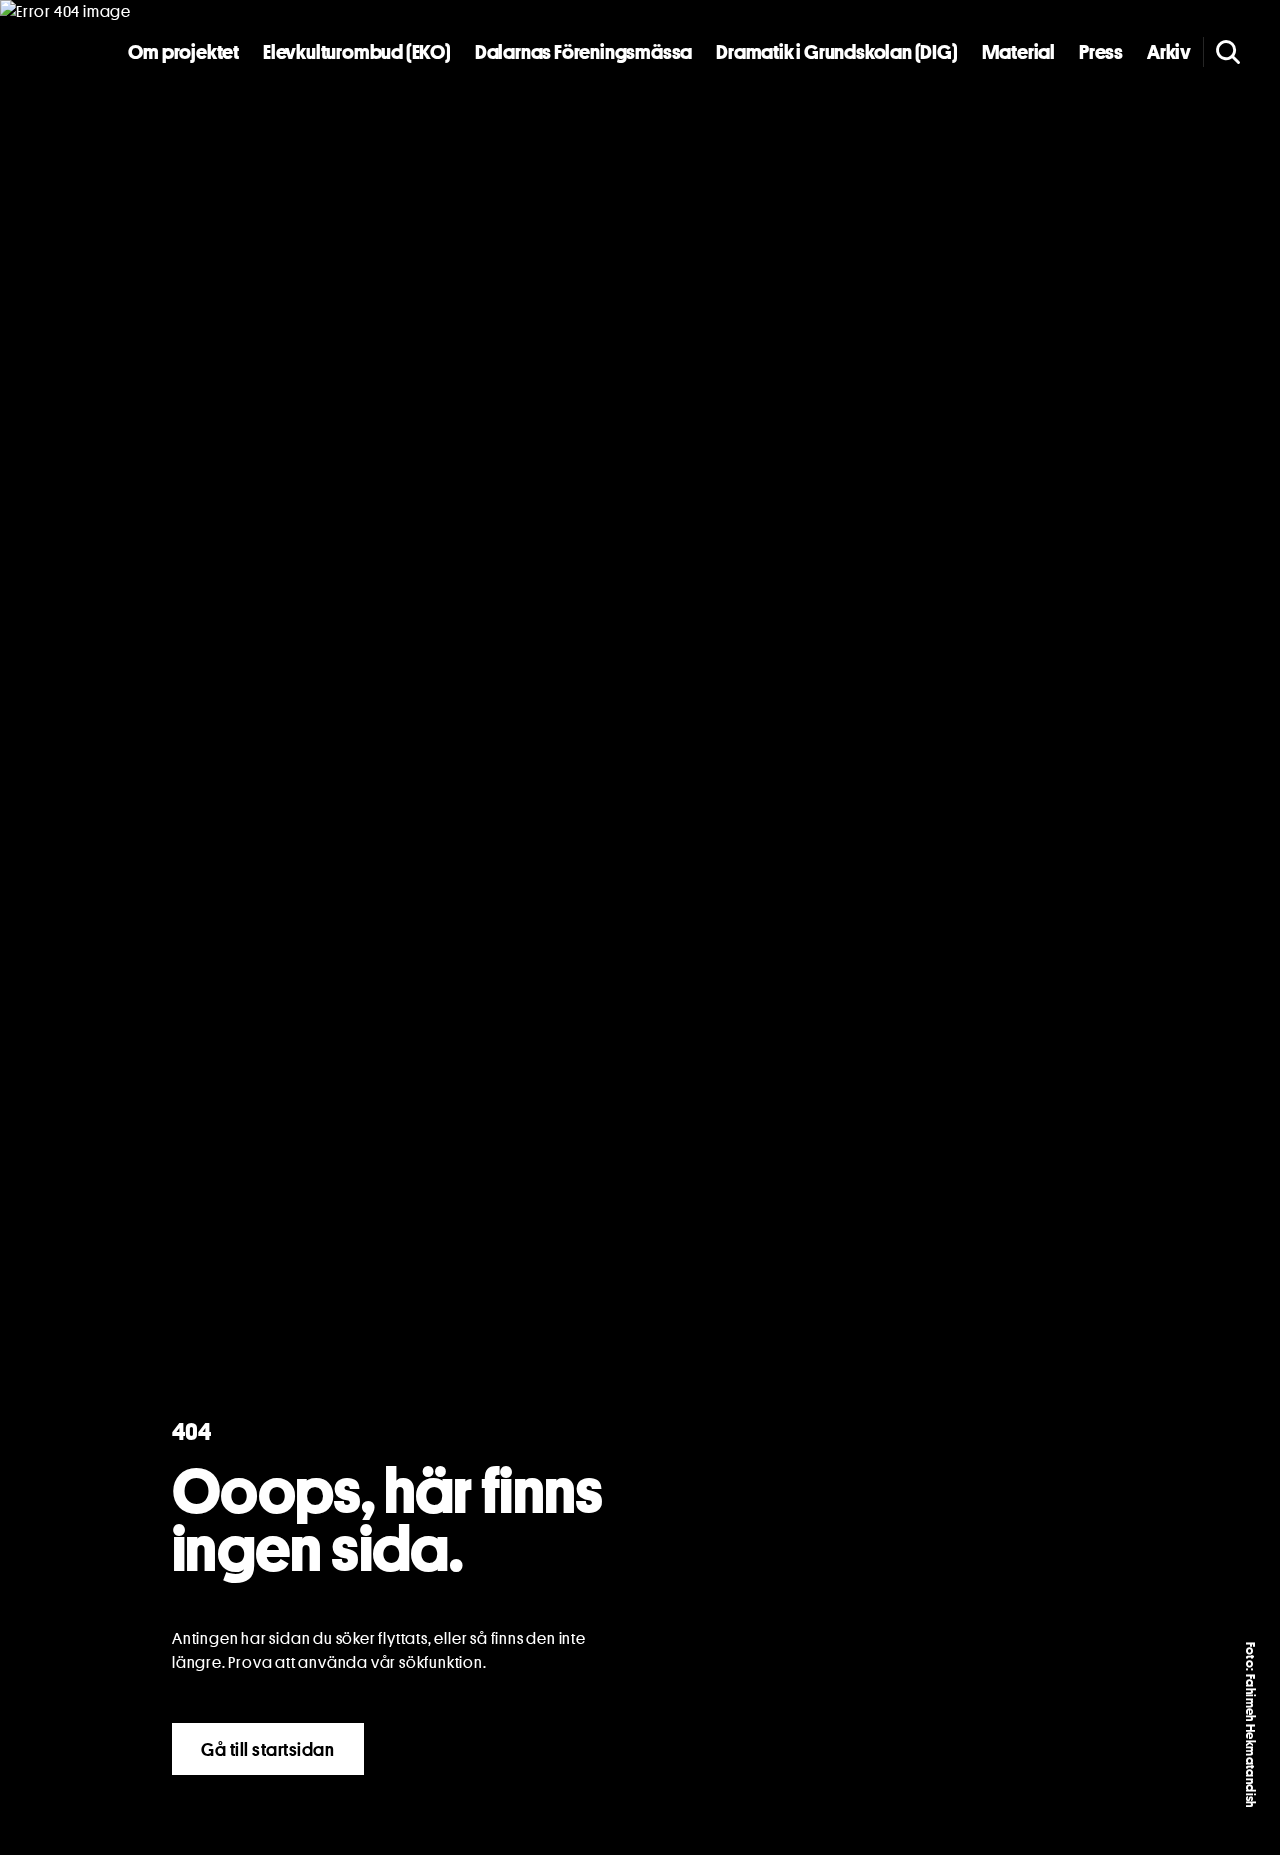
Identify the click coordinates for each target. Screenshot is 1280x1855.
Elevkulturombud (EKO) (357, 52)
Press (1101, 52)
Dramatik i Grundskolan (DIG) (836, 52)
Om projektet (183, 52)
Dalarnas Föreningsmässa (583, 52)
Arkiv (1169, 52)
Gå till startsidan (268, 1749)
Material (1018, 52)
